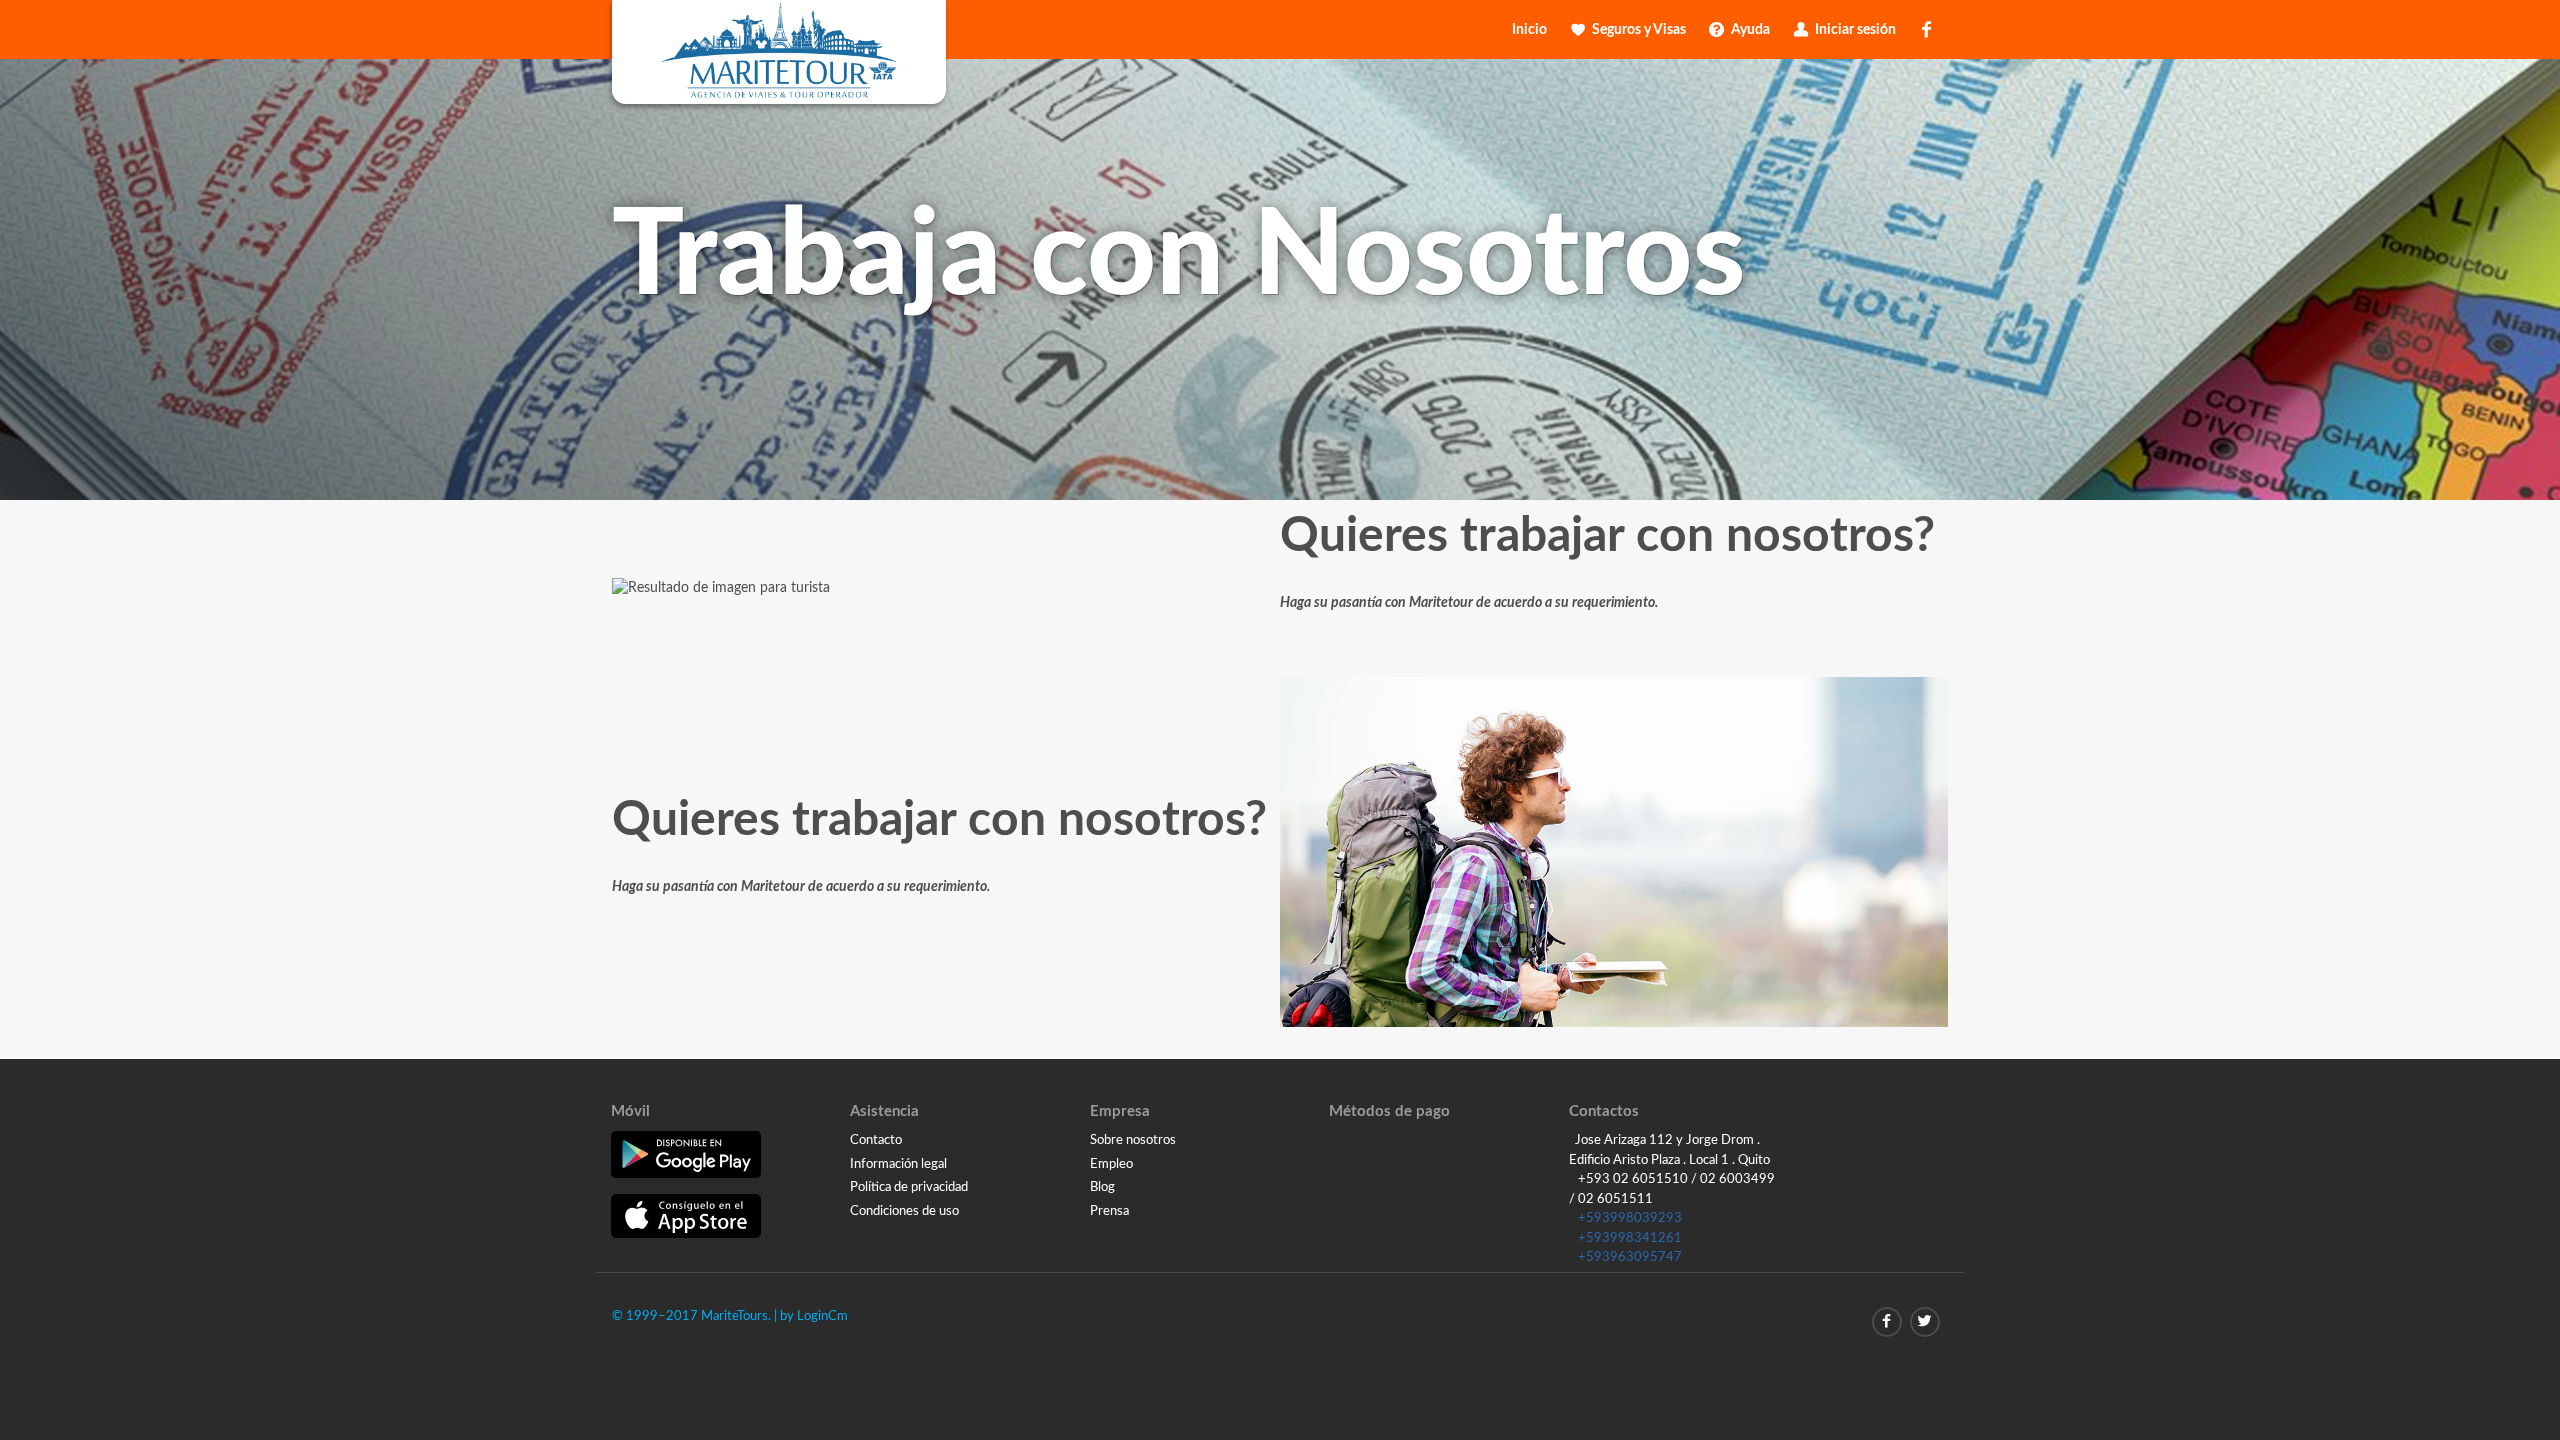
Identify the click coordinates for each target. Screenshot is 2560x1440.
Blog (1102, 1187)
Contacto (876, 1140)
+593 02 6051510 (1633, 1179)
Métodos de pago (1389, 1111)
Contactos (1604, 1111)
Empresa (1120, 1111)
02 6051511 (1615, 1199)
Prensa (1109, 1211)
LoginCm (822, 1316)
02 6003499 (1737, 1179)
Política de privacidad (909, 1187)
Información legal (898, 1164)
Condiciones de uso (904, 1211)
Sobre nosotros (1133, 1140)
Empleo (1111, 1164)
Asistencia (884, 1111)
